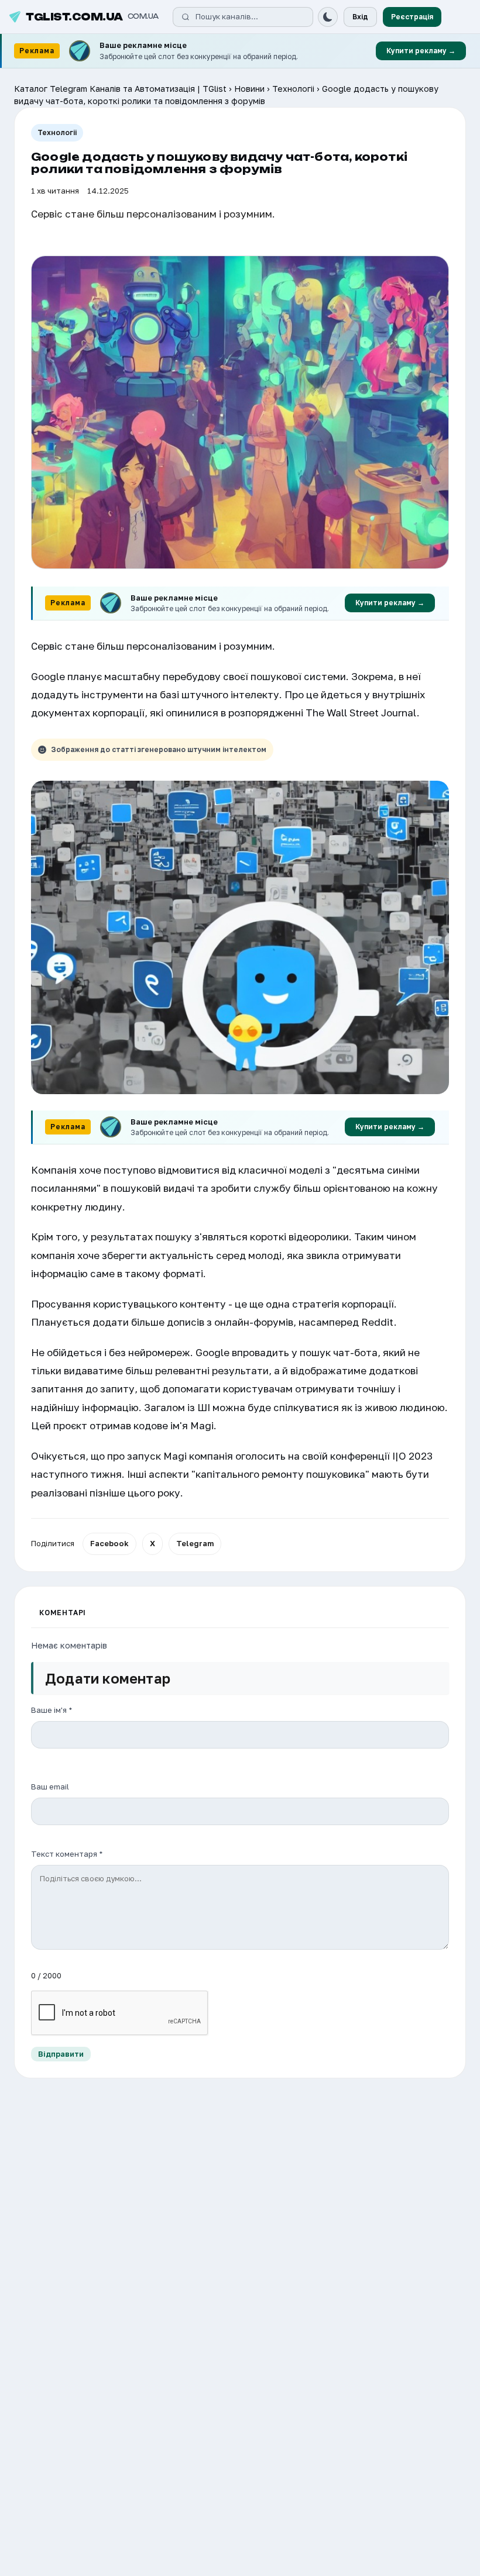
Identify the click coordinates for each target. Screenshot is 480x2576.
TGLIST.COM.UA (92, 17)
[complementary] (240, 51)
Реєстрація (412, 17)
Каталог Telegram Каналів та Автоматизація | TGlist (120, 89)
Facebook (109, 1543)
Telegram (195, 1543)
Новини (249, 89)
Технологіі (293, 89)
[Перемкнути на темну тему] (328, 17)
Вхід (360, 17)
